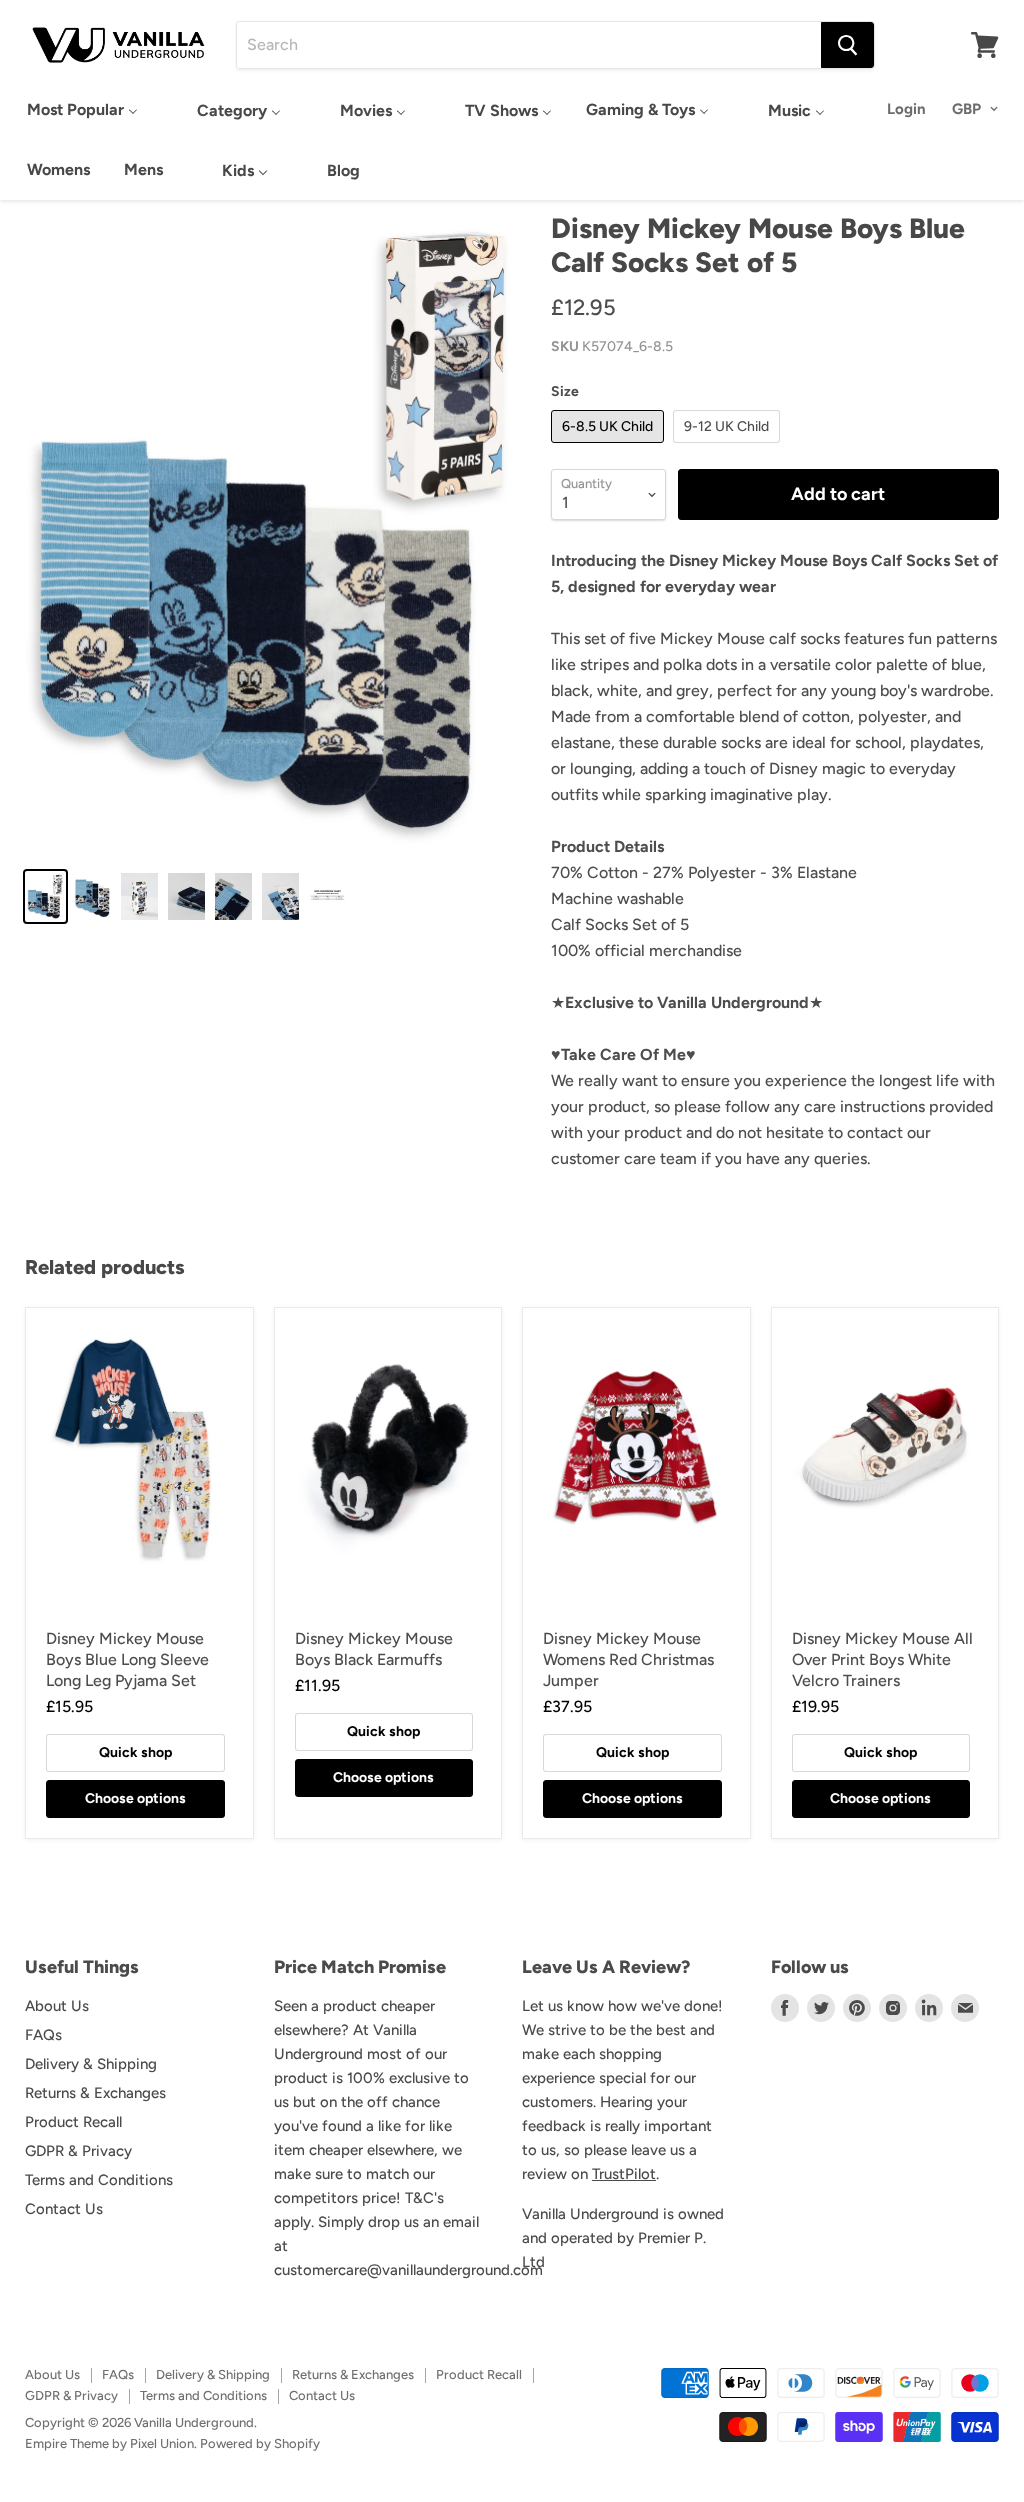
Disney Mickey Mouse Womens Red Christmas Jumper (628, 1659)
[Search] (847, 45)
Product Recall (73, 2122)
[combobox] (529, 45)
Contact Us (64, 2209)
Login (906, 109)
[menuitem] (82, 109)
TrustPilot (624, 2174)
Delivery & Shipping (91, 2064)
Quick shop (135, 1752)
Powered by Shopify (260, 2443)
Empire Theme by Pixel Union (109, 2443)
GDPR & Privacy (78, 2151)
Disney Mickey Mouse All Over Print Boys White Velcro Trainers (882, 1659)
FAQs (43, 2035)
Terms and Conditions (99, 2180)
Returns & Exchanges (95, 2093)
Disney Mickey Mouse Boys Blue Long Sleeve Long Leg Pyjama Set (127, 1659)
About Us (57, 2006)
